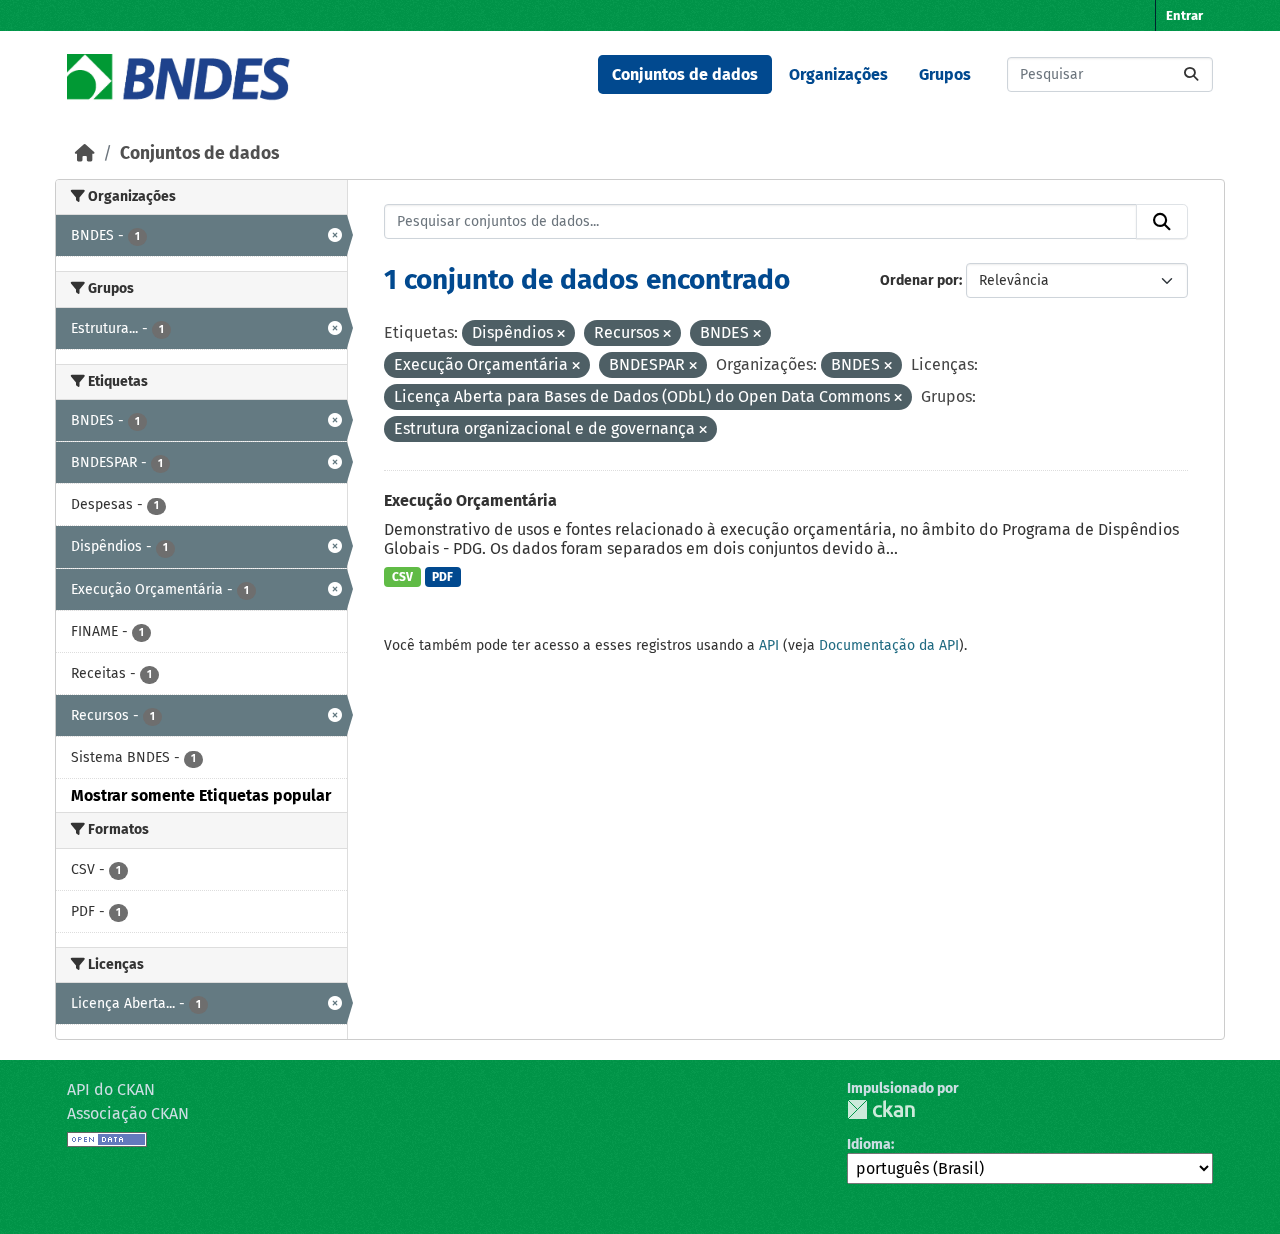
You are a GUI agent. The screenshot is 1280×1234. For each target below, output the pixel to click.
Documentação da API (889, 645)
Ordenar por (919, 280)
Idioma (869, 1144)
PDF (442, 577)
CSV (402, 577)
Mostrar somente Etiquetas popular (201, 795)
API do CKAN (111, 1089)
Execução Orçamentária (470, 500)
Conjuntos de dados (685, 74)
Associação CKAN (128, 1113)
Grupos (945, 74)
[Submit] (1191, 74)
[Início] (85, 153)
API (769, 645)
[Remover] (561, 334)
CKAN (881, 1109)
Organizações (838, 74)
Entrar (1184, 15)
